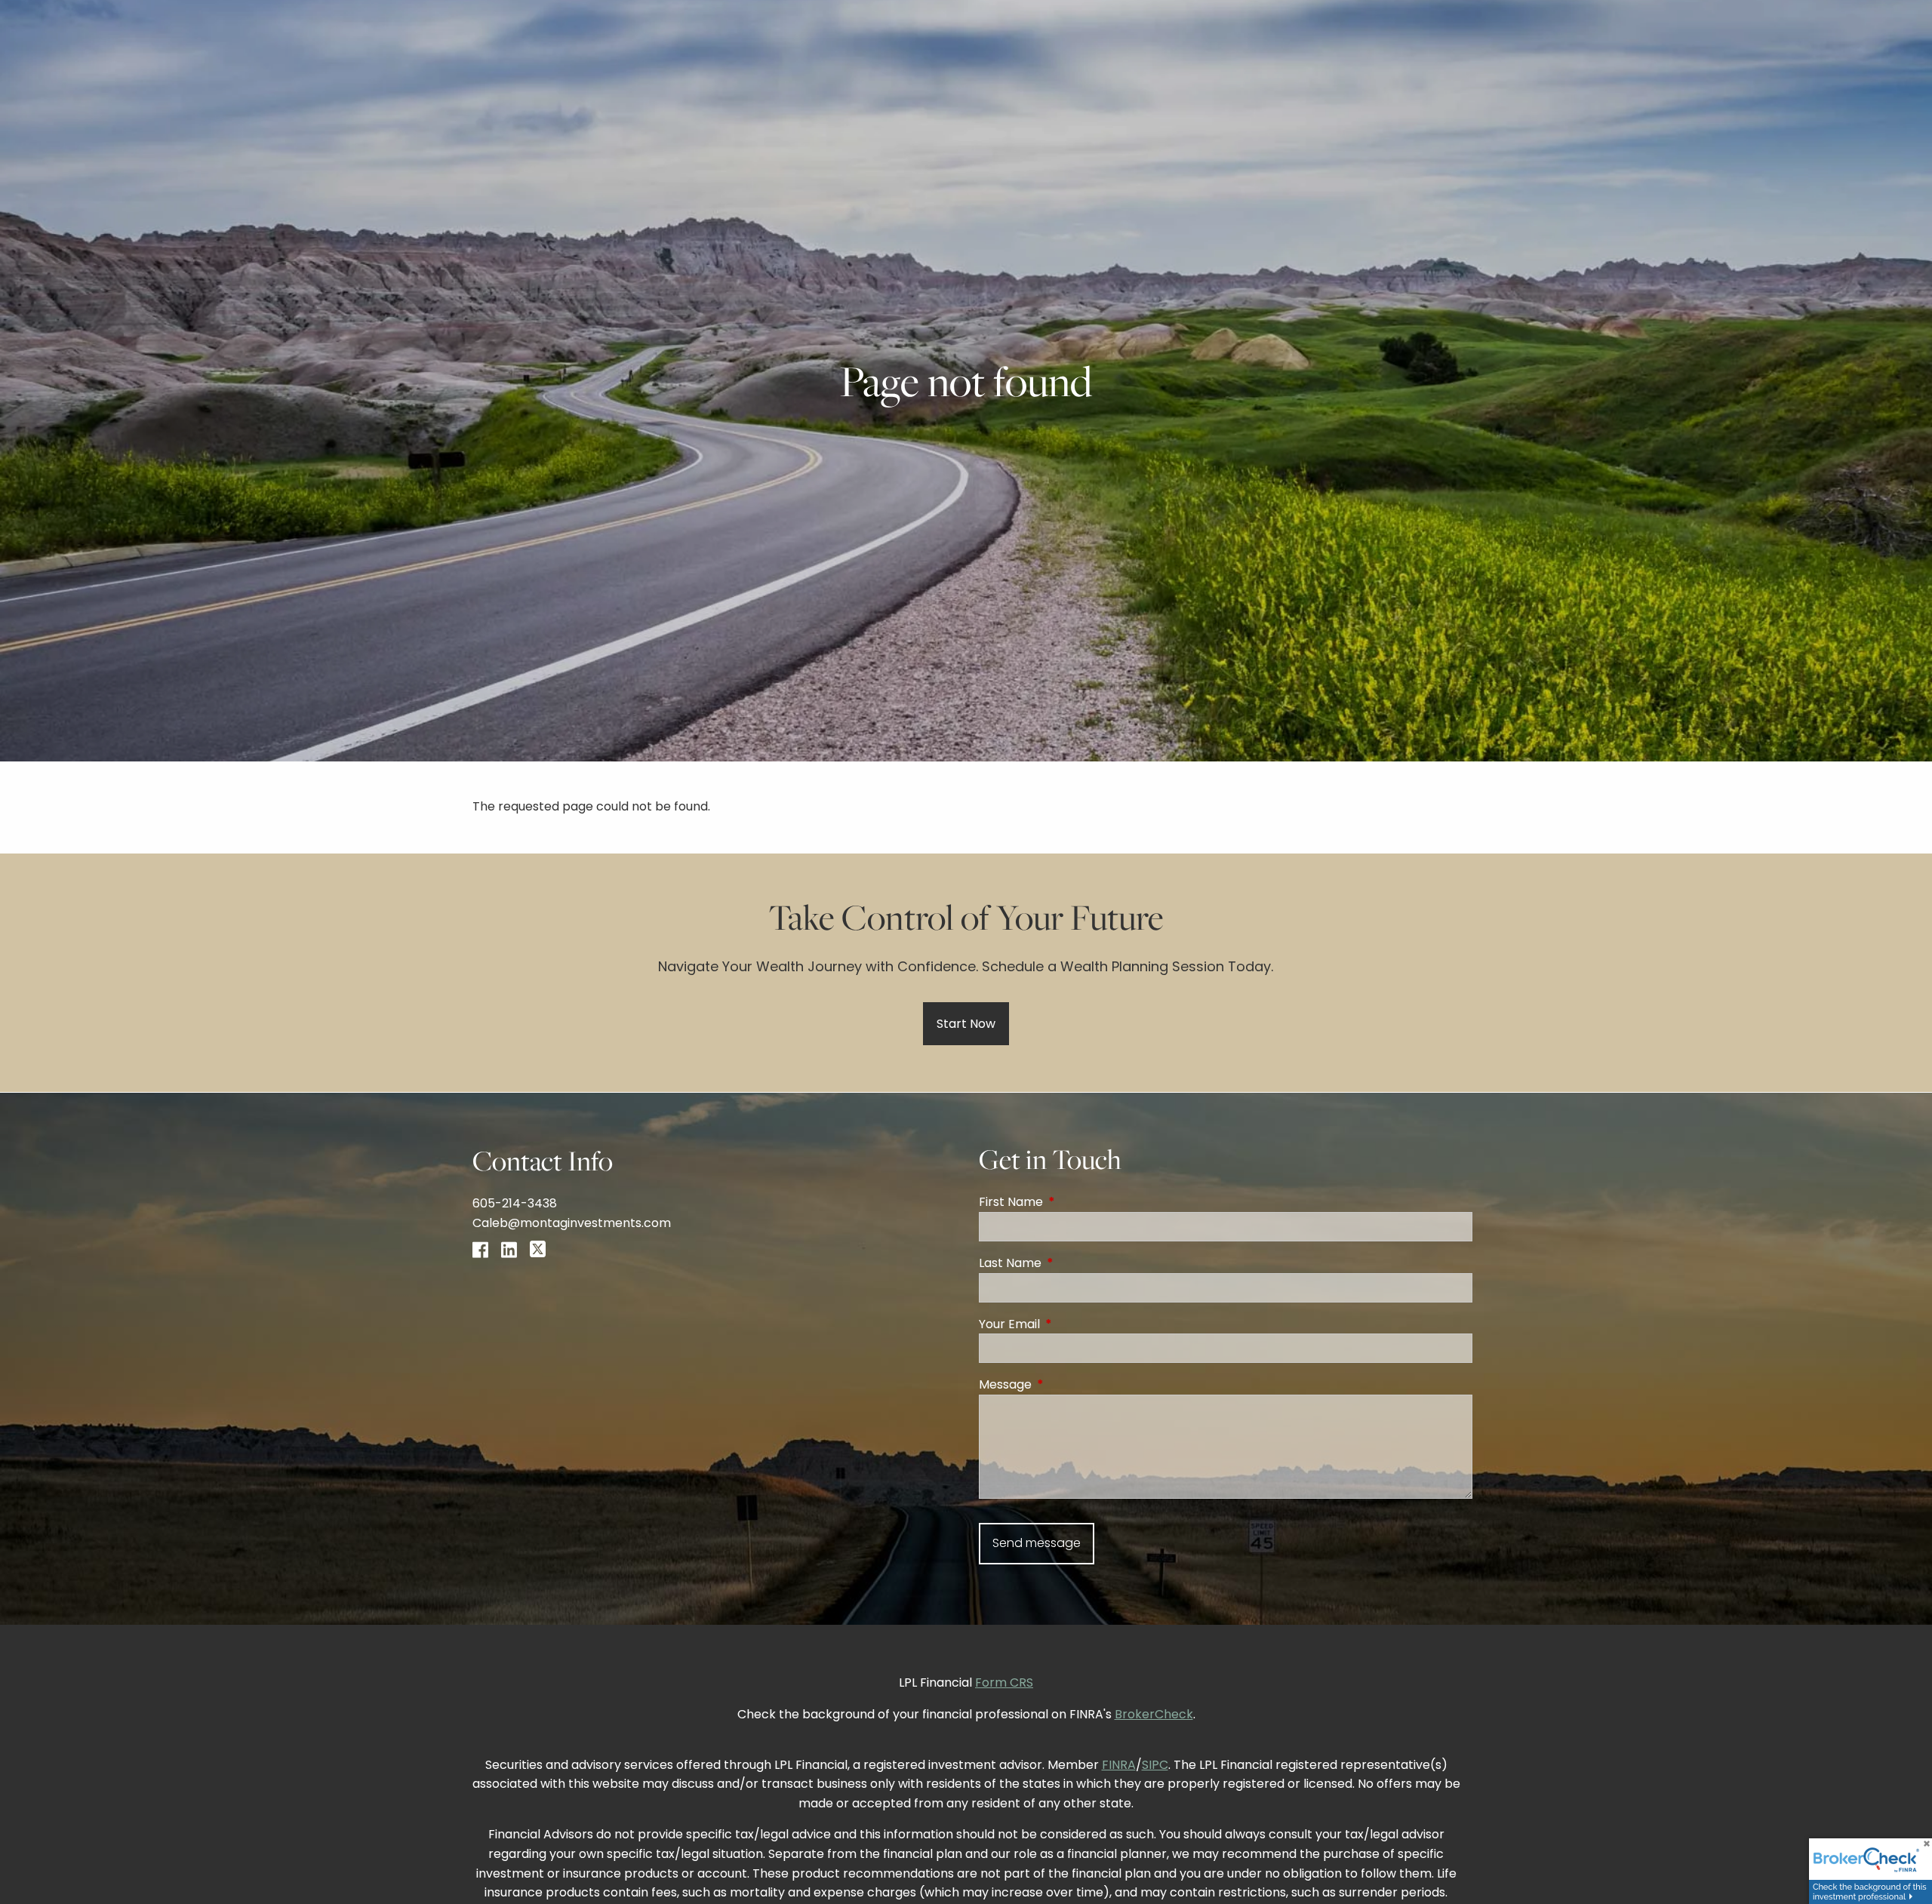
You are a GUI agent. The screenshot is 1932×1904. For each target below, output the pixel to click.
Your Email (1070, 1324)
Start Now (966, 1024)
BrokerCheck (1154, 1714)
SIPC (1155, 1765)
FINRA (1119, 1765)
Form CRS (1004, 1683)
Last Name (1071, 1263)
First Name (1071, 1202)
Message (1066, 1384)
